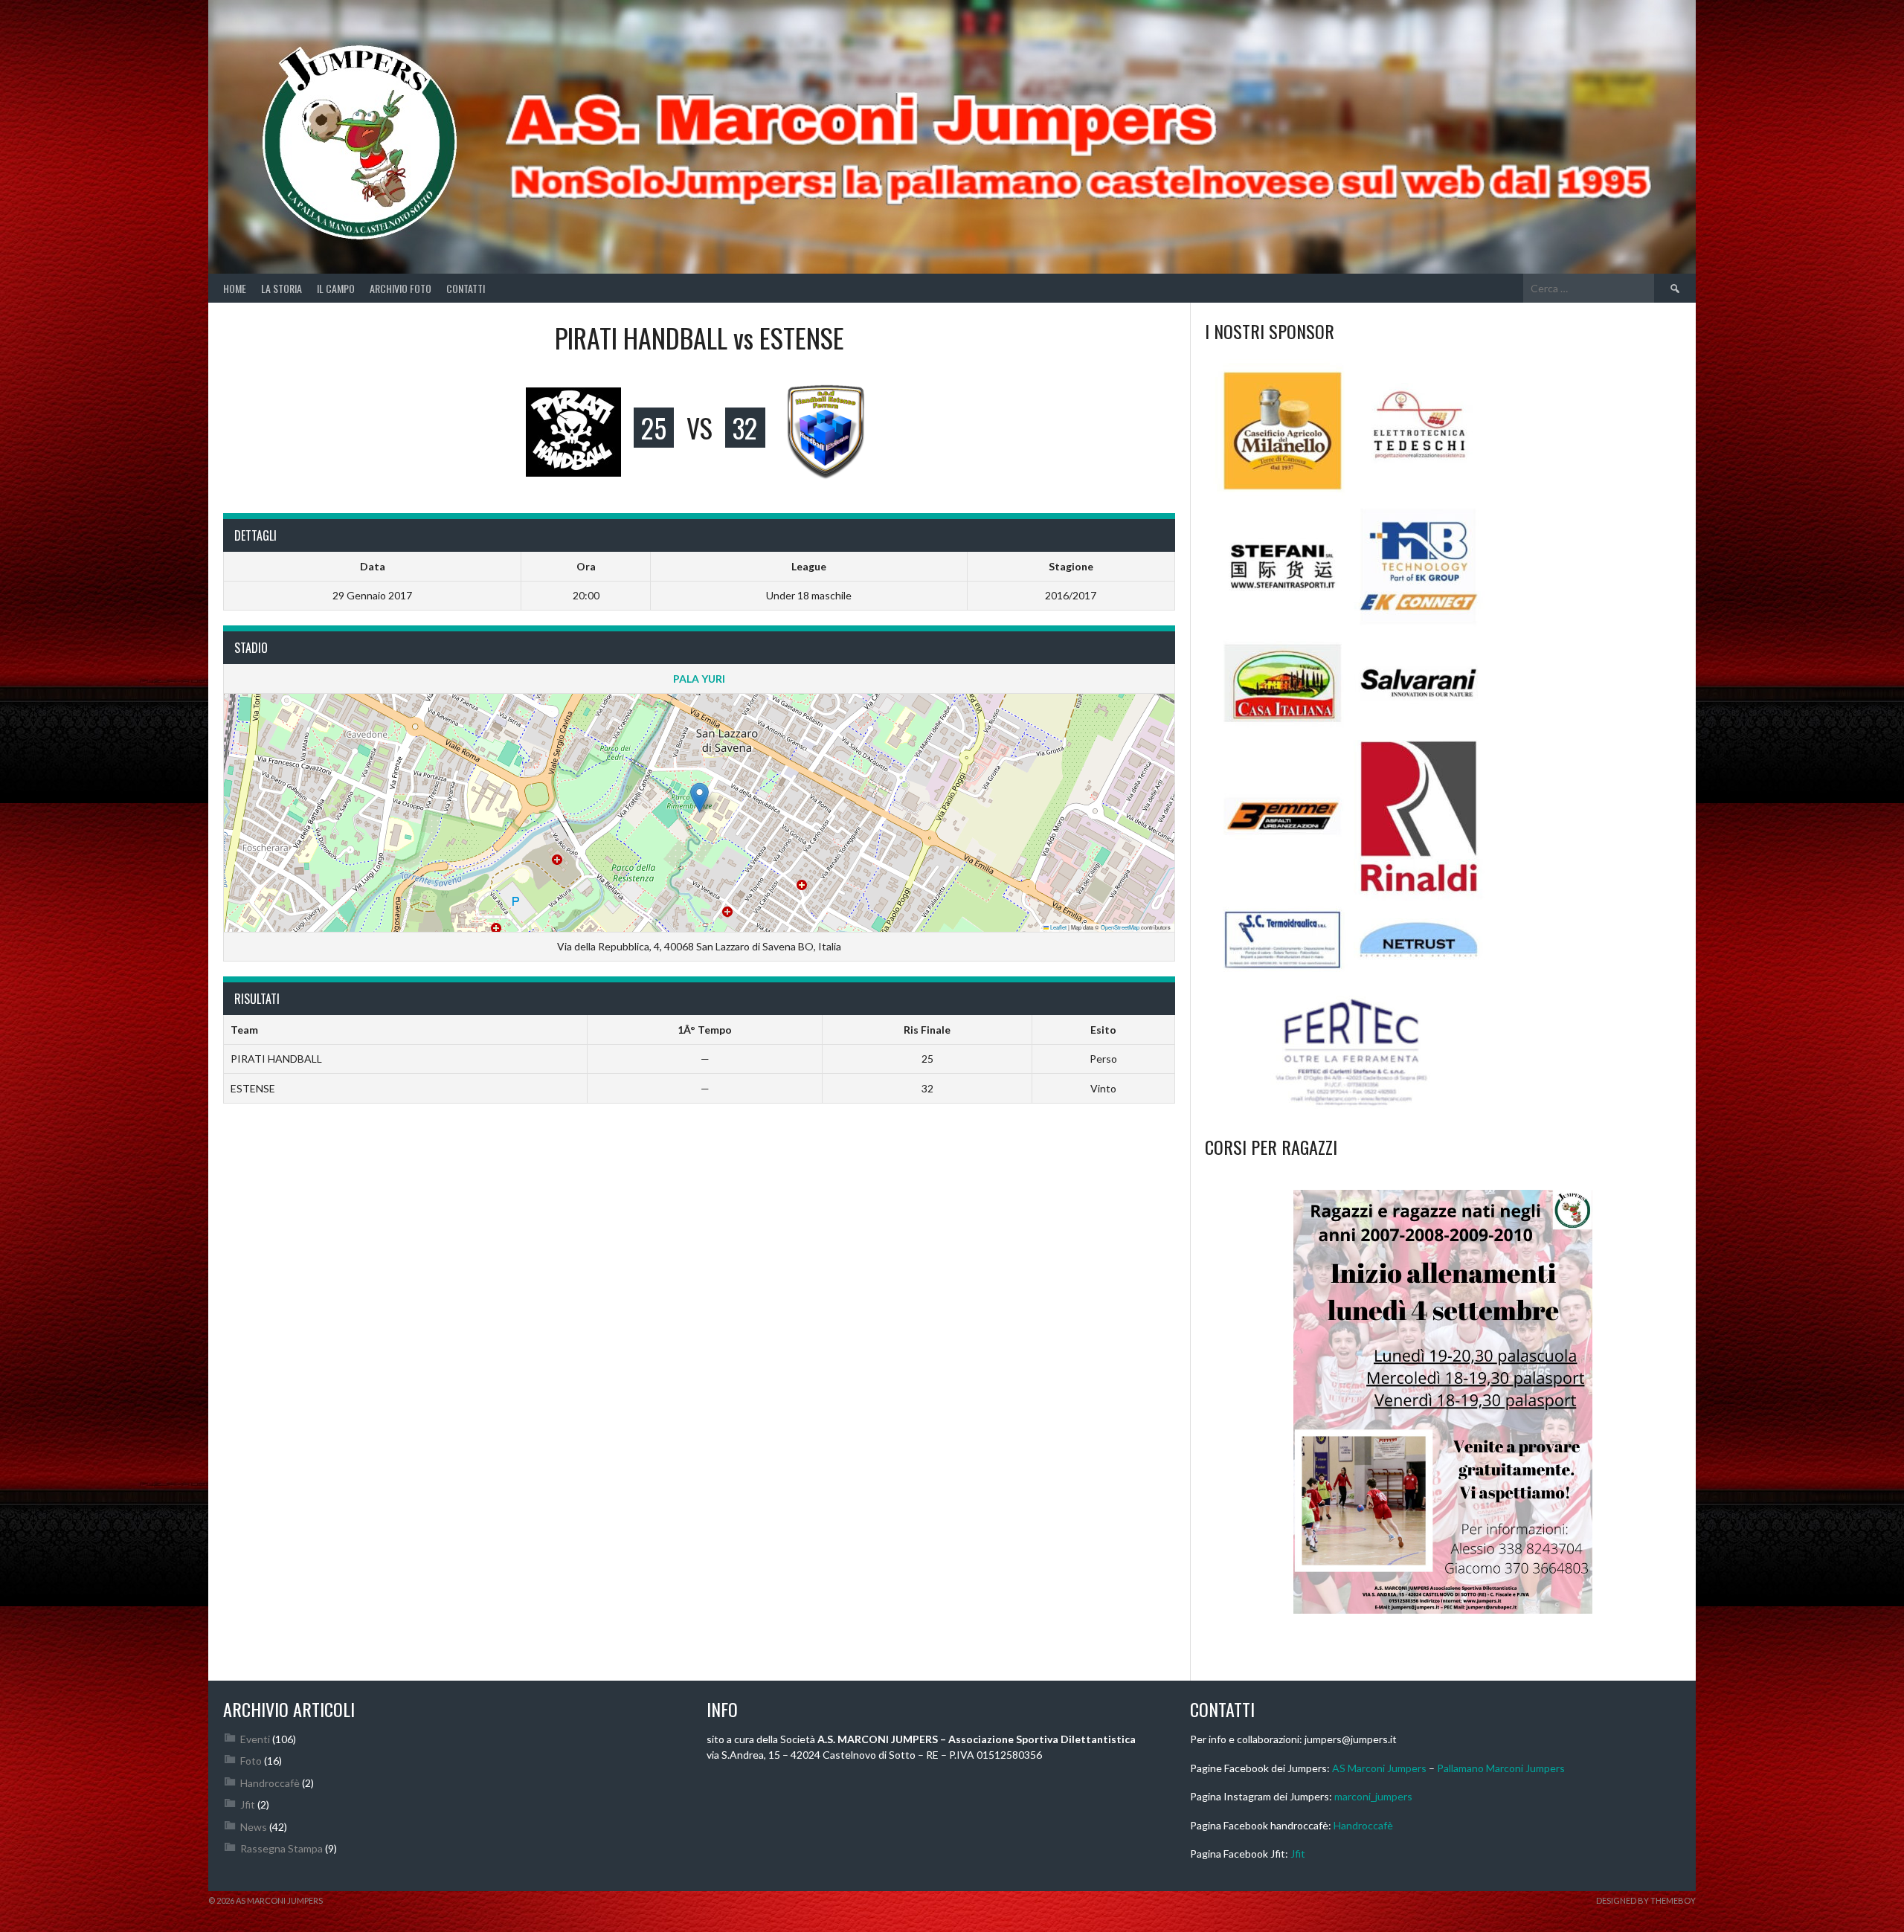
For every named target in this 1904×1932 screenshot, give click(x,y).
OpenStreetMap (1120, 927)
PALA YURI (699, 679)
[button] (699, 798)
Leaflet (1058, 927)
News (254, 1827)
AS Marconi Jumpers (1379, 1768)
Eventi (255, 1739)
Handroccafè (270, 1783)
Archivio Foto (401, 288)
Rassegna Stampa (282, 1848)
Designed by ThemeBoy (1646, 1900)
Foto (251, 1761)
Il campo (336, 288)
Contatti (466, 288)
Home (235, 288)
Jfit (248, 1804)
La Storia (282, 288)
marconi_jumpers (1373, 1796)
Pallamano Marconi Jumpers (1501, 1768)
